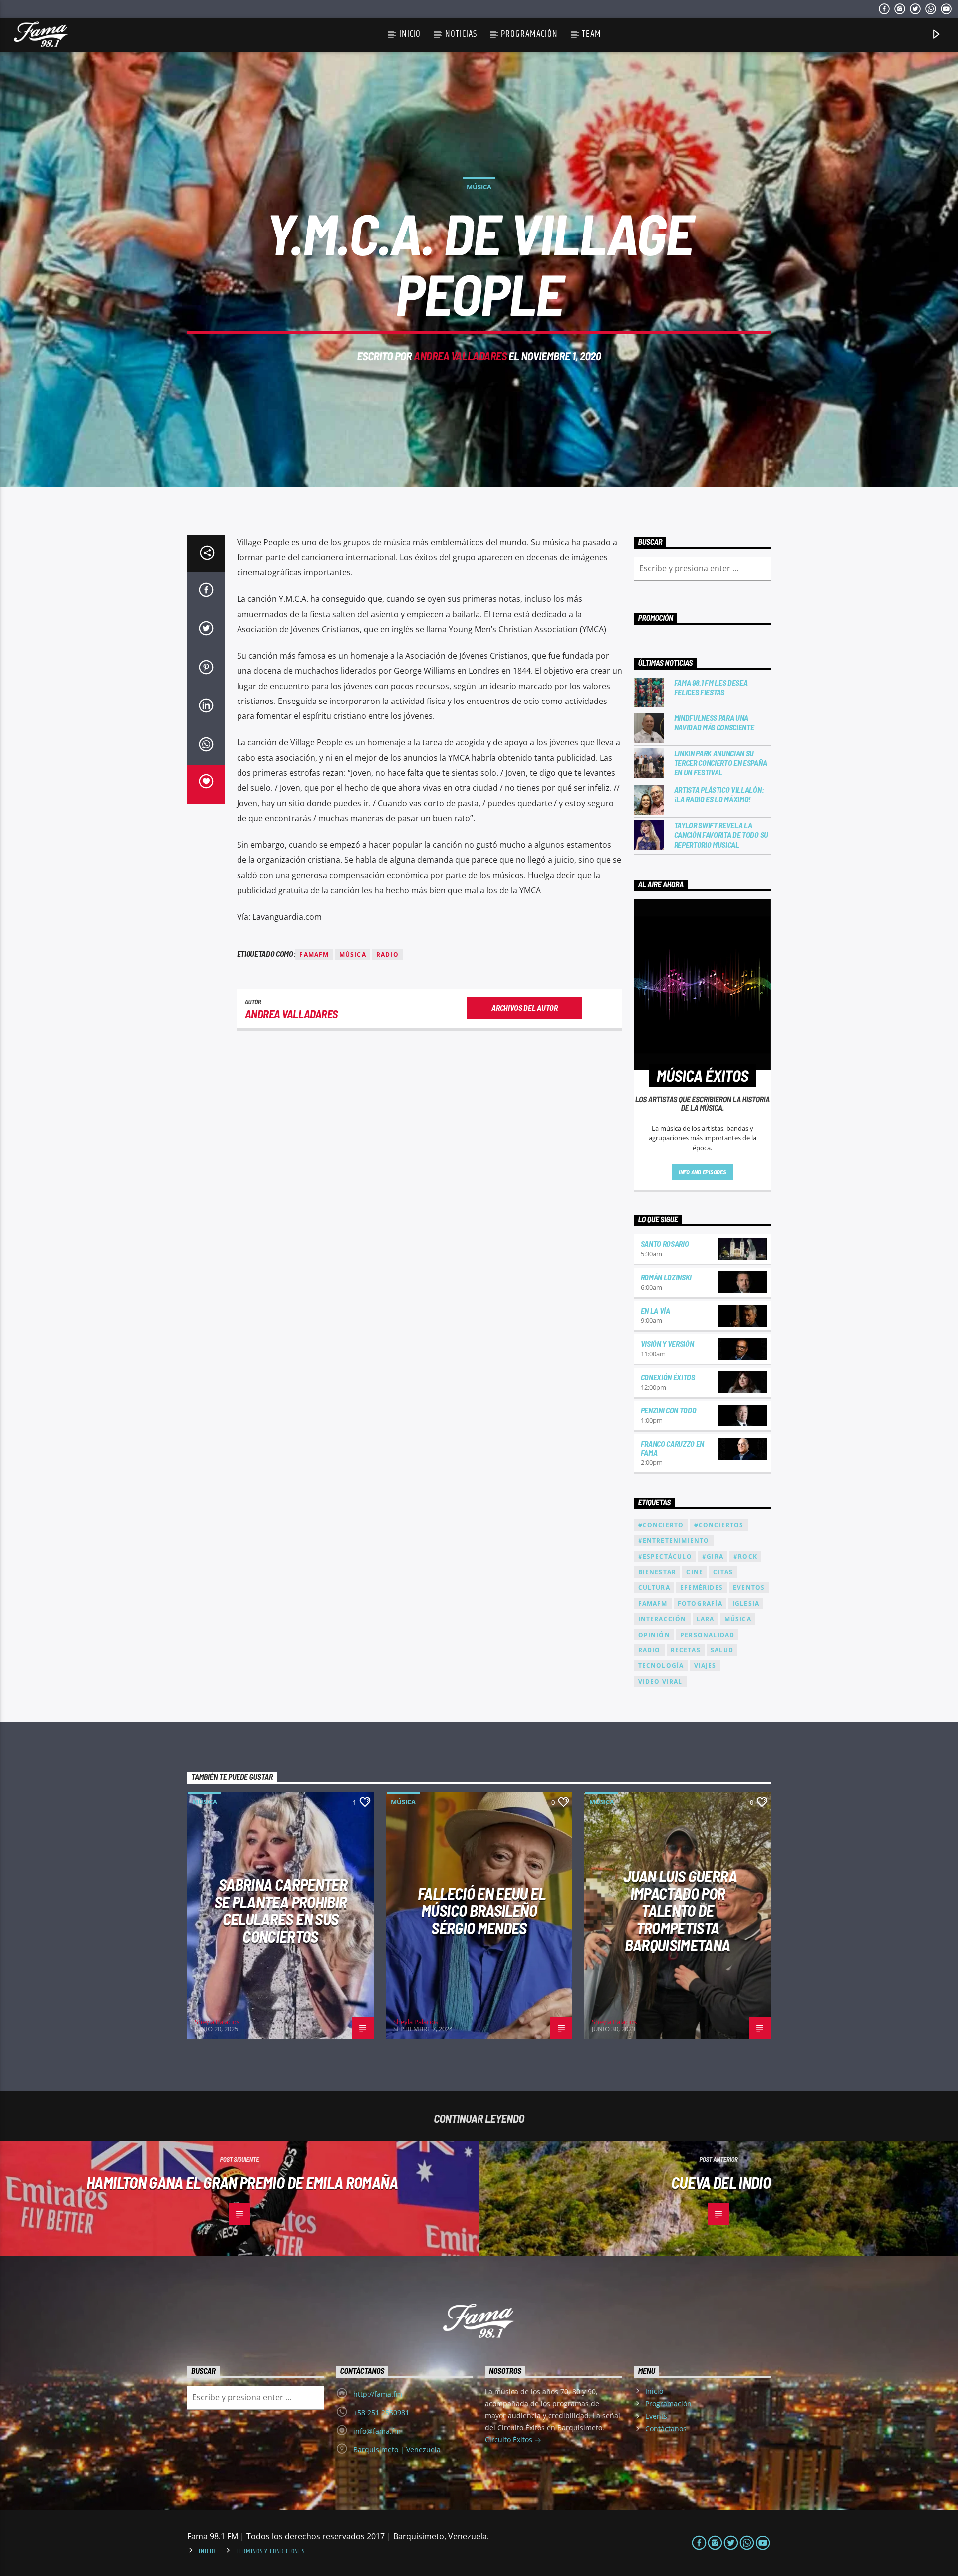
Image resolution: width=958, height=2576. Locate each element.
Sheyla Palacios (217, 2022)
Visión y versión (667, 1343)
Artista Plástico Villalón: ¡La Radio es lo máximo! (719, 794)
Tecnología (661, 1666)
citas (723, 1572)
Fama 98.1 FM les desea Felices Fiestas (711, 687)
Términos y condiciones (271, 2551)
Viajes (705, 1666)
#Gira (713, 1556)
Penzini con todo (669, 1410)
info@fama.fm (377, 2431)
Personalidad (707, 1635)
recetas (686, 1650)
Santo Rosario (665, 1244)
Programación (529, 34)
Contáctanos (666, 2429)
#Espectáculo (665, 1556)
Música (479, 187)
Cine (695, 1572)
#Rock (745, 1556)
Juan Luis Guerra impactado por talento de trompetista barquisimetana (680, 1910)
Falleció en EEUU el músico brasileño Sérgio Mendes (481, 1911)
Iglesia (746, 1603)
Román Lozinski (666, 1277)
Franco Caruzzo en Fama (673, 1448)
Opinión (654, 1635)
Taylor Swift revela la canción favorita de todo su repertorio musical (721, 834)
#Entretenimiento (674, 1540)
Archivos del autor (524, 1008)
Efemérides (702, 1587)
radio (387, 955)
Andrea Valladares (460, 356)
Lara (706, 1619)
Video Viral (660, 1682)
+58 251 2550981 (381, 2413)
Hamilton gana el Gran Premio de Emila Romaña (242, 2182)
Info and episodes (703, 1172)
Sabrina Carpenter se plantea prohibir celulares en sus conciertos (281, 1910)
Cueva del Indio (721, 2182)
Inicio (410, 34)
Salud (722, 1650)
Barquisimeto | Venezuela (397, 2450)
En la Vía (655, 1310)
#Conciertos (719, 1525)
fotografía (700, 1603)
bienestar (657, 1572)
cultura (654, 1587)
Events (656, 2416)
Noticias (461, 34)
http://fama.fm (378, 2394)
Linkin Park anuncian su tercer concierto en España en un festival (721, 763)
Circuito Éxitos (510, 2440)
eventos (749, 1587)
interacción (662, 1619)
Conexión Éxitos (668, 1377)
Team (592, 34)
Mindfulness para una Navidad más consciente (714, 722)
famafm (314, 955)
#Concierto (661, 1525)
